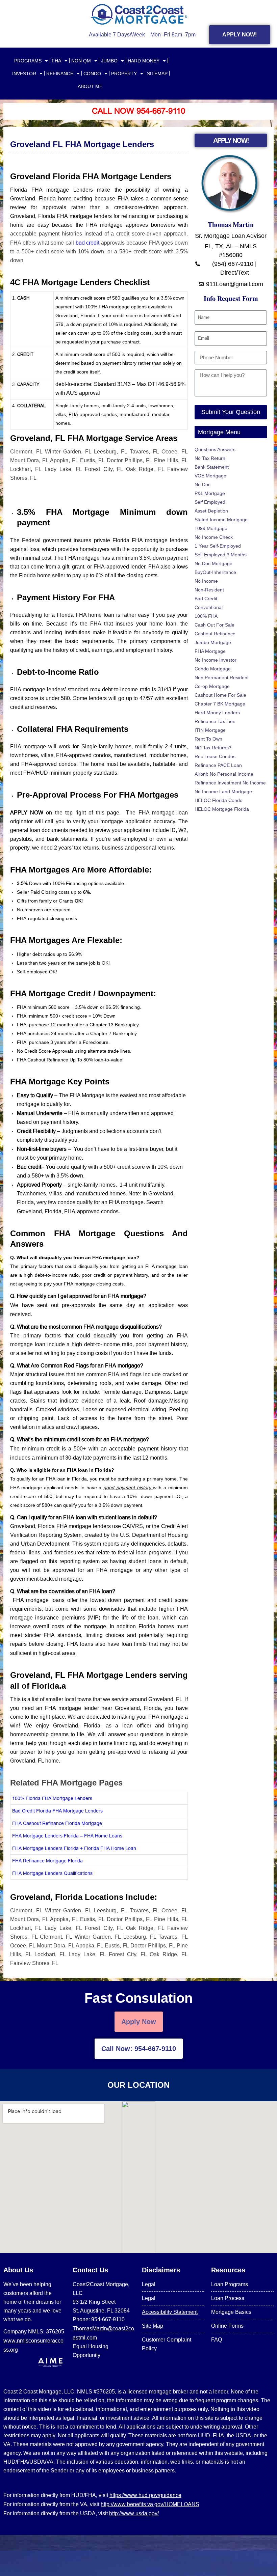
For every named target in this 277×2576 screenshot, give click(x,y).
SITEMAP (157, 74)
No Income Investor (216, 660)
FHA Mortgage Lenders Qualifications (52, 1873)
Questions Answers (215, 449)
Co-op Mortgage (212, 686)
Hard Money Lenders (217, 713)
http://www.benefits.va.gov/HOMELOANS (150, 2504)
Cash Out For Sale (215, 625)
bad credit (89, 243)
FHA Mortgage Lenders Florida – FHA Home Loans (67, 1836)
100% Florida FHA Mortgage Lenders (52, 1798)
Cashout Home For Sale (220, 695)
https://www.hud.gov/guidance (145, 2495)
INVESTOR (24, 74)
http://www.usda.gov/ (134, 2513)
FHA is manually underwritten (104, 1113)
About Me (90, 86)
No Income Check (214, 537)
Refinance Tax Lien (215, 721)
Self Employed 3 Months (221, 555)
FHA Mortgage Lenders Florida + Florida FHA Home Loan (74, 1848)
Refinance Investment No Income (230, 783)
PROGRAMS (28, 61)
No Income (206, 581)
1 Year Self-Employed (218, 546)
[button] (99, 1271)
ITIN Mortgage (210, 730)
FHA (56, 61)
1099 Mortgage (211, 528)
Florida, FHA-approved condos (82, 1211)
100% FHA (206, 616)
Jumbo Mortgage (213, 642)
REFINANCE (60, 74)
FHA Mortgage (210, 651)
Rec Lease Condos (215, 756)
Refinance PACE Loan (218, 765)
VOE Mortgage (210, 476)
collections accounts (124, 1131)
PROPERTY (124, 74)
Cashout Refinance (215, 634)
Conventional (209, 607)
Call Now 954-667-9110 (138, 111)
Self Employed (210, 502)
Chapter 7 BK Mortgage (220, 704)
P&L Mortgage (210, 493)
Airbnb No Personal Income (224, 774)
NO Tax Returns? (213, 748)
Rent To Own (208, 739)
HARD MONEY (144, 61)
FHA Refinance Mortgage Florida (47, 1861)
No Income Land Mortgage (223, 792)
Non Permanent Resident (222, 677)
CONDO (92, 74)
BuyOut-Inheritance (215, 572)
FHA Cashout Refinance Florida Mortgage (57, 1823)
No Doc (203, 484)
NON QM (81, 61)
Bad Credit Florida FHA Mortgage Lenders (57, 1811)
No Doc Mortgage (213, 563)
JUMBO (109, 61)
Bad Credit (206, 599)
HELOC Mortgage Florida (222, 809)
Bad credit (29, 1167)
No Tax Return (210, 458)
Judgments (75, 1131)
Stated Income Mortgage (221, 520)
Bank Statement (212, 467)
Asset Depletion (211, 511)
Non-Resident (209, 590)
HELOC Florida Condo (219, 800)
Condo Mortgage (213, 669)
